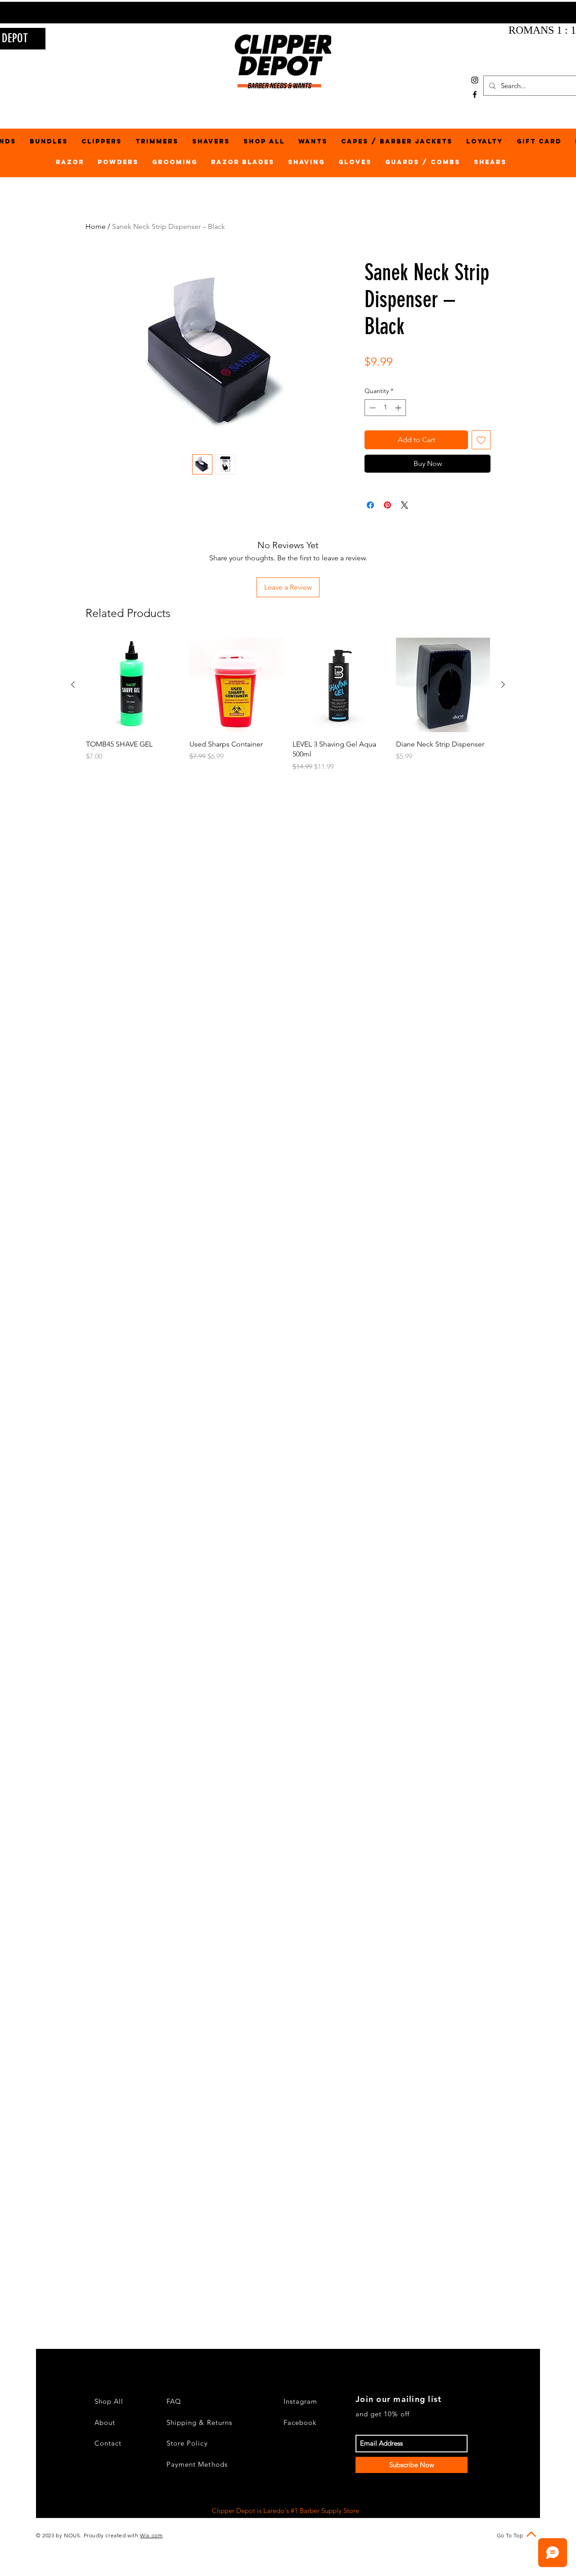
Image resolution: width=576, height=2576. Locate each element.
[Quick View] (133, 685)
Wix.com (151, 2535)
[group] (288, 705)
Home (96, 226)
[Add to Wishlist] (481, 440)
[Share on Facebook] (370, 505)
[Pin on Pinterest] (387, 505)
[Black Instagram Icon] (475, 80)
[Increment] (399, 408)
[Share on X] (405, 505)
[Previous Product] (73, 684)
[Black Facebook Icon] (475, 94)
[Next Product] (503, 684)
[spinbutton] (385, 408)
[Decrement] (371, 408)
